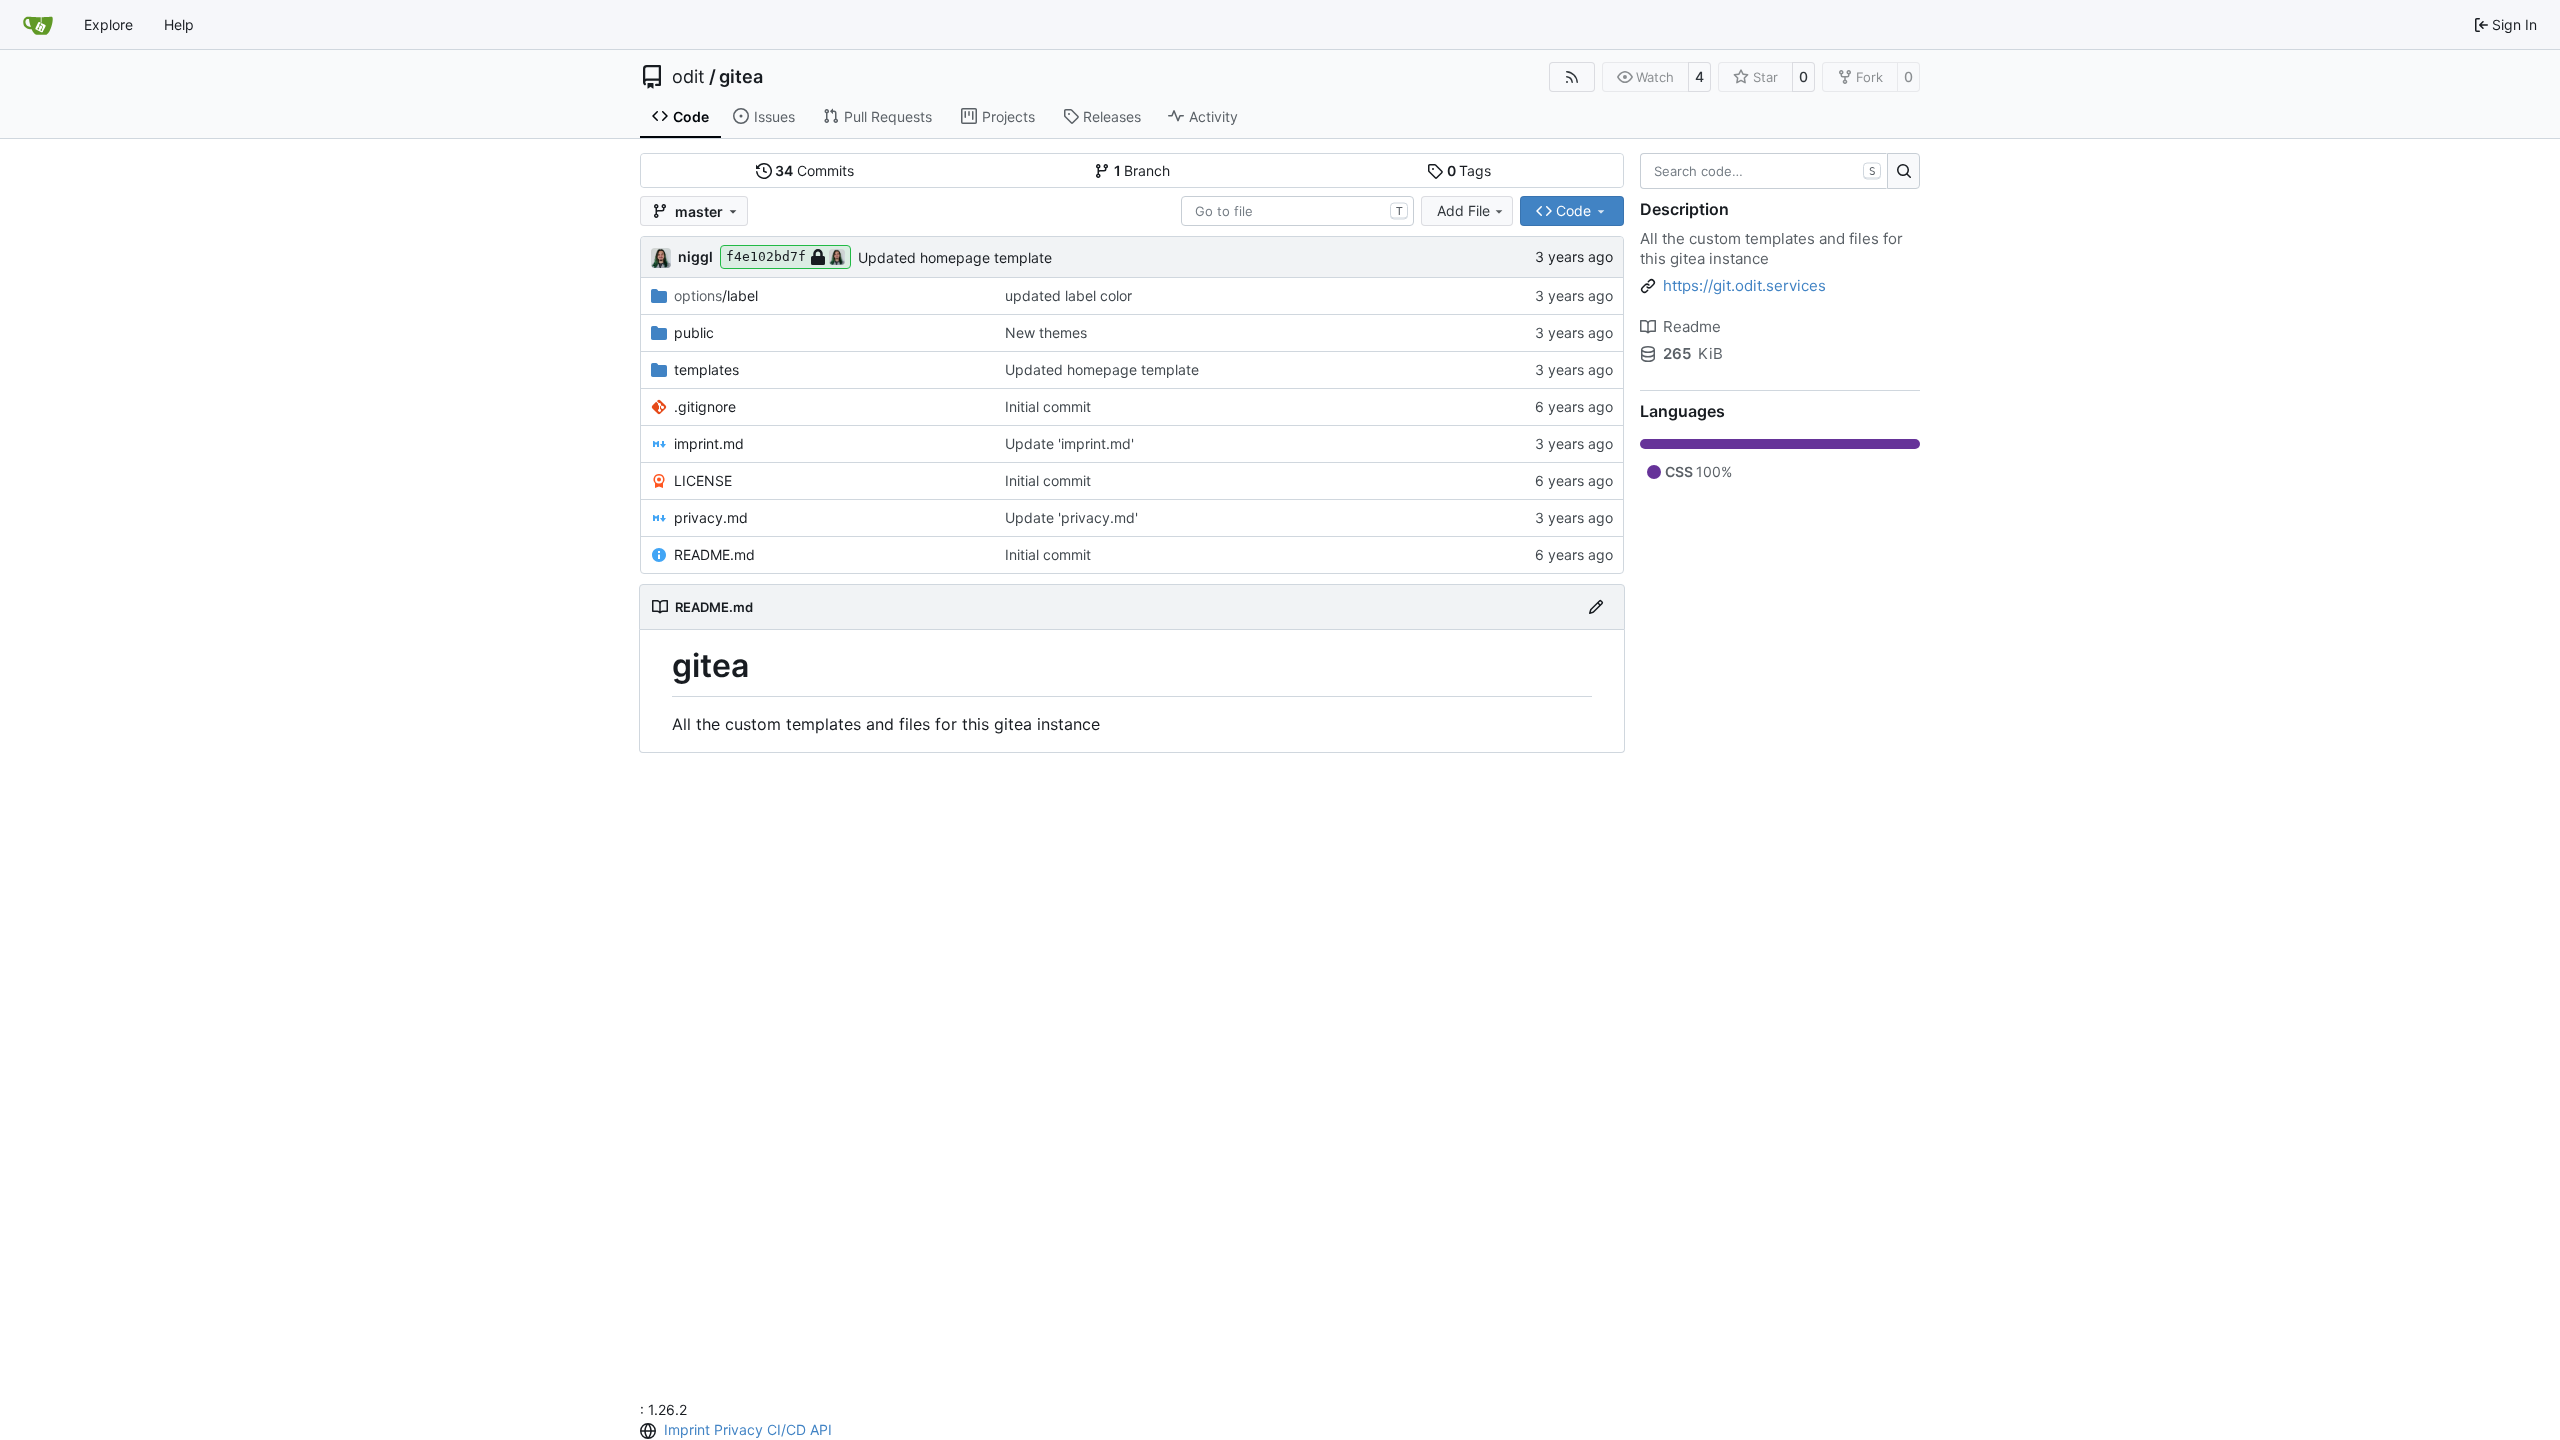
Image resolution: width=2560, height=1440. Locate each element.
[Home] (38, 25)
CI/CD (786, 1429)
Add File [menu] (1463, 210)
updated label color (1068, 295)
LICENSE (703, 480)
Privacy (738, 1429)
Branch (1142, 170)
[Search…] (1903, 171)
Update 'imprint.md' (1069, 443)
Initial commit (1048, 406)
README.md (714, 554)
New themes (1046, 332)
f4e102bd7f (766, 256)
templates (706, 369)
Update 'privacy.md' (1071, 517)
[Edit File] (1596, 607)
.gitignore (705, 406)
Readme (1692, 326)
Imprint (687, 1429)
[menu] (650, 1431)
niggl (695, 256)
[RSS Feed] (1572, 77)
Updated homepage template (955, 257)
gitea (741, 77)
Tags (1469, 170)
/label (716, 295)
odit (688, 77)
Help (179, 24)
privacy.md (711, 517)
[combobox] (1297, 211)
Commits (814, 170)
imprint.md (709, 443)
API (821, 1429)
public (694, 332)
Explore (108, 24)
